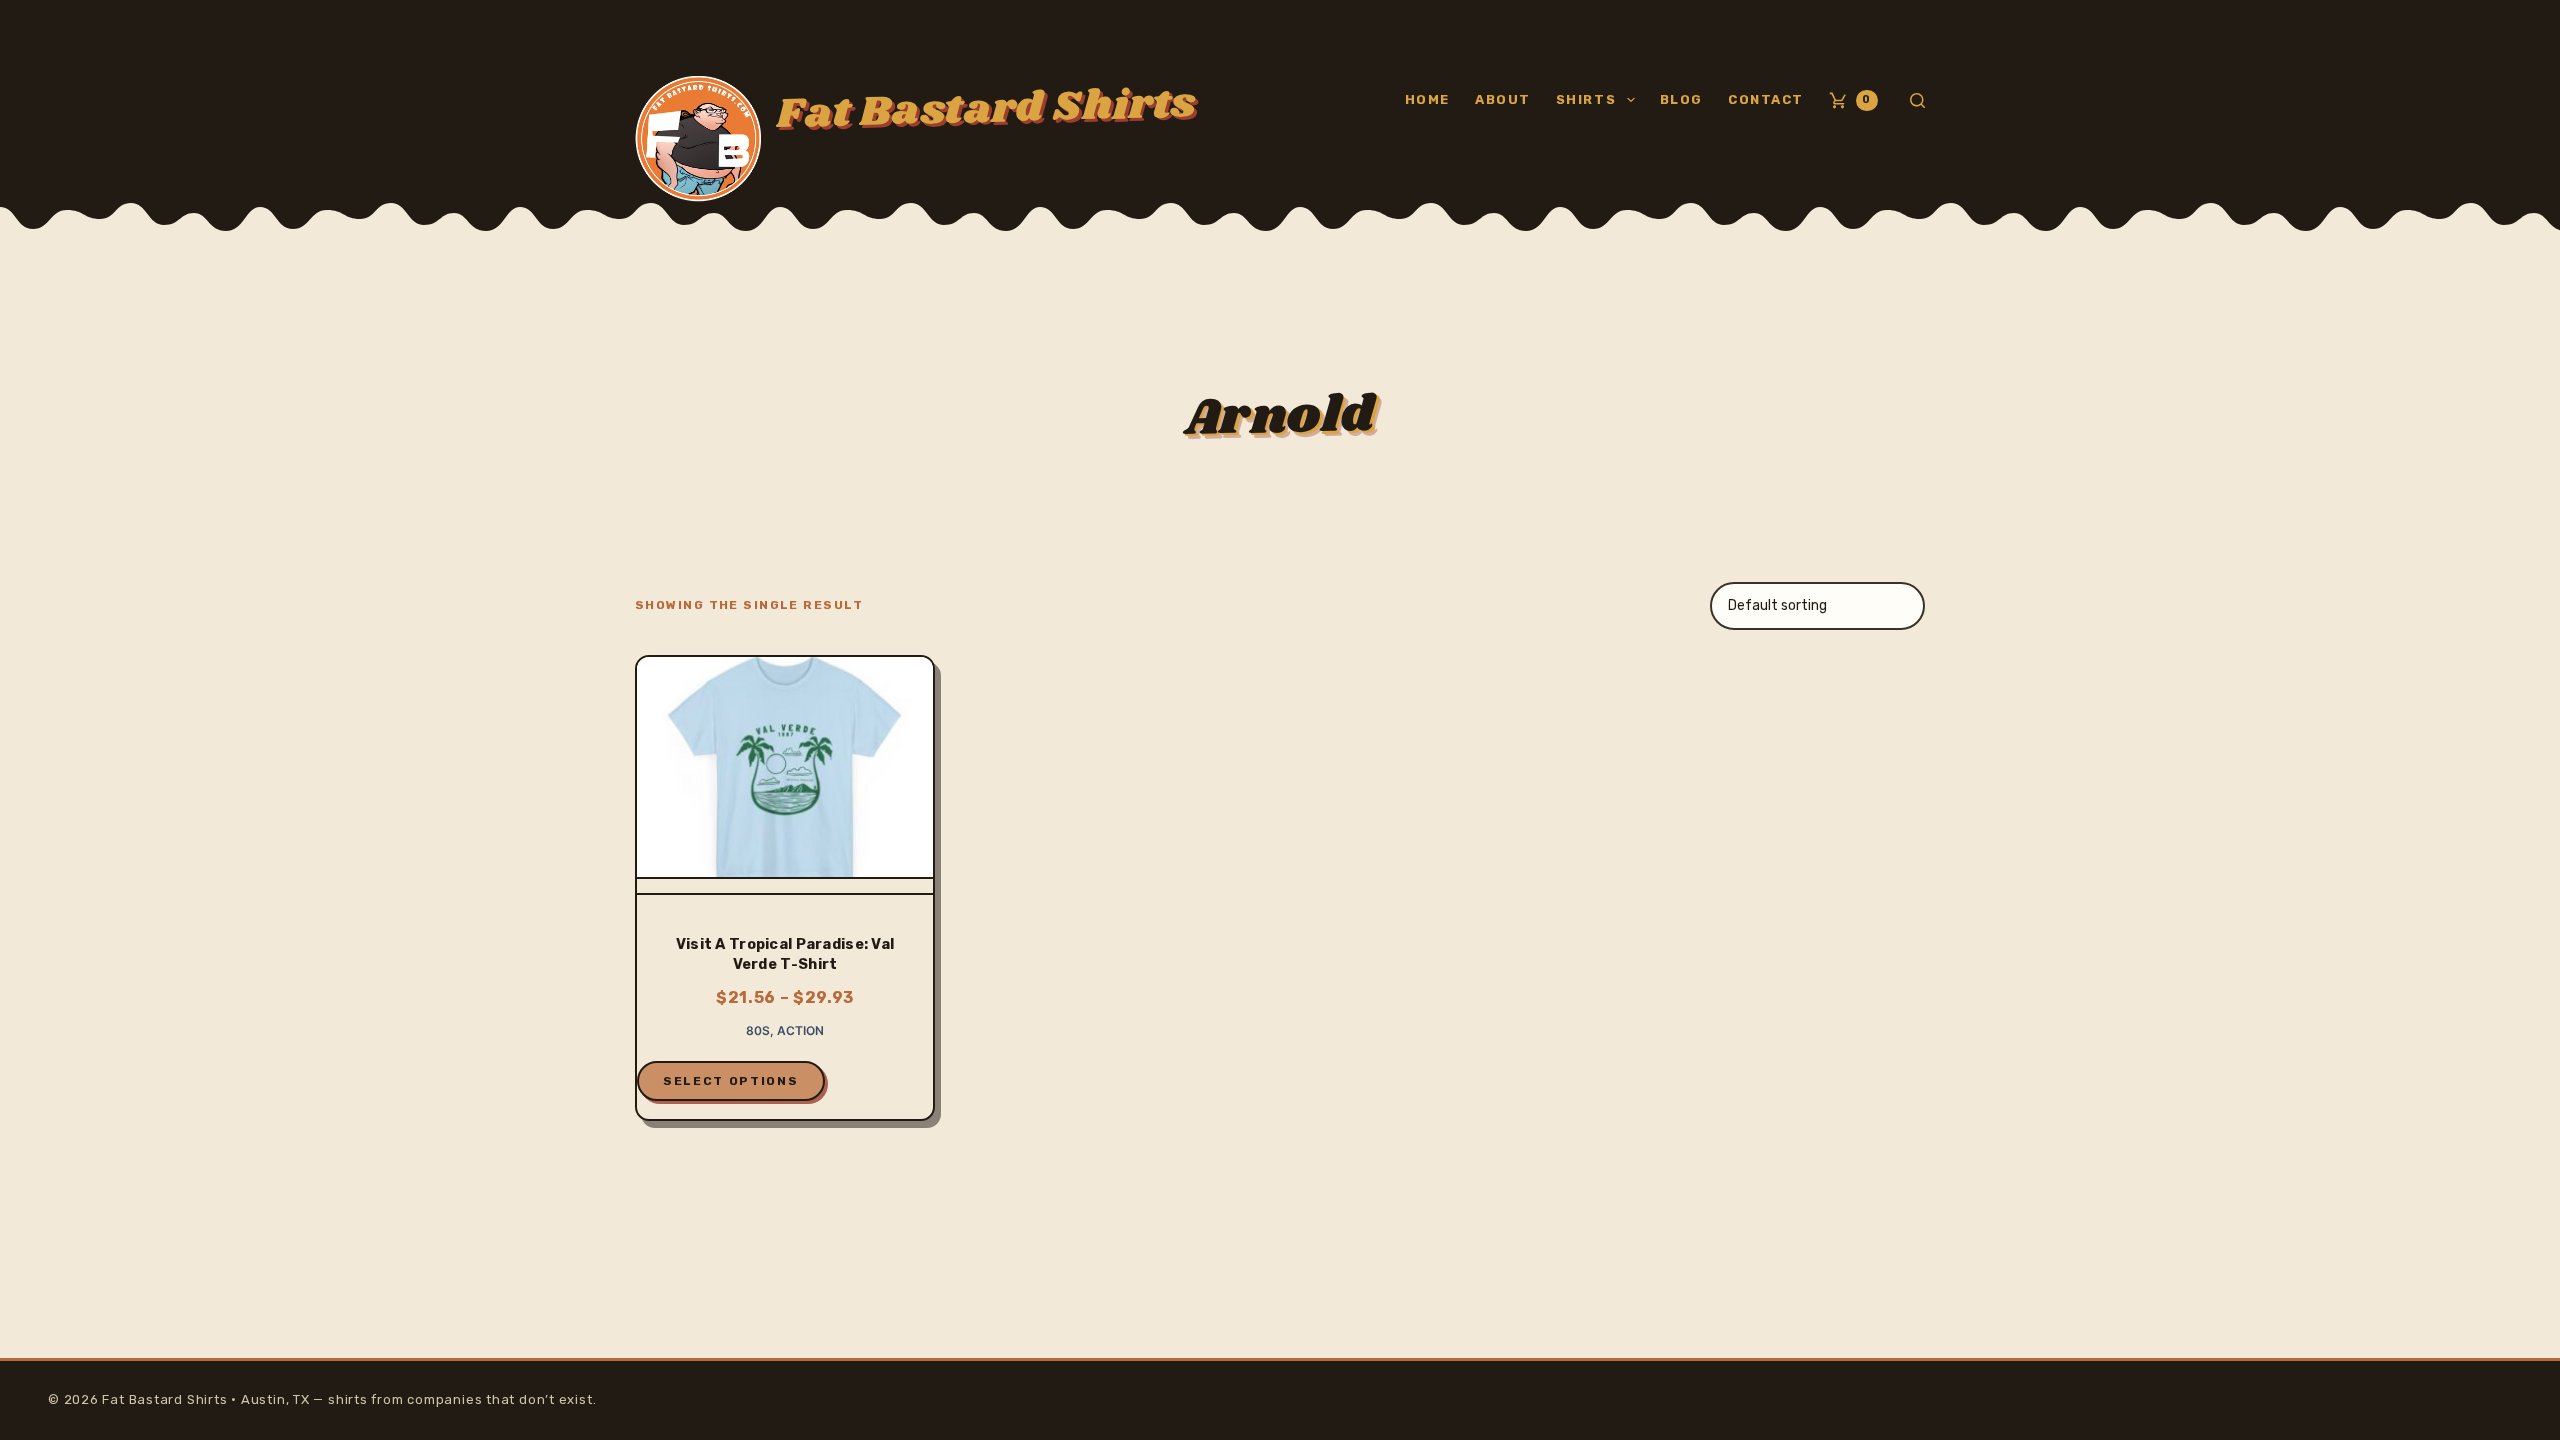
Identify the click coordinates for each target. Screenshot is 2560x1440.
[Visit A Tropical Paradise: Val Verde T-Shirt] (785, 776)
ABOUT (1503, 99)
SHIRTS (1586, 99)
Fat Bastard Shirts (986, 109)
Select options (731, 1081)
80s (758, 1030)
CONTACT (1766, 99)
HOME (1427, 99)
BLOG (1681, 99)
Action (800, 1030)
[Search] (1917, 100)
